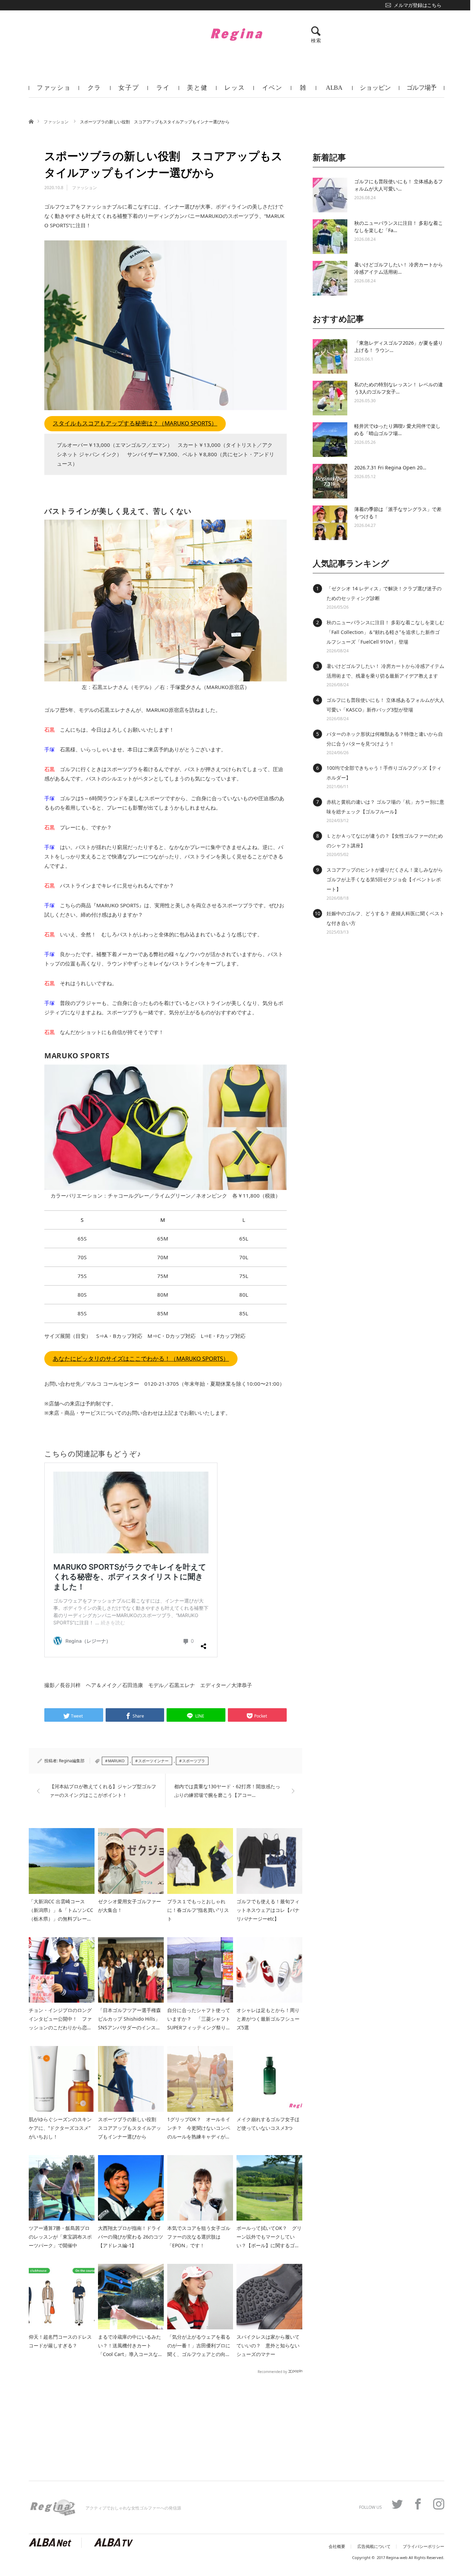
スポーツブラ (194, 1761)
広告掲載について (374, 2547)
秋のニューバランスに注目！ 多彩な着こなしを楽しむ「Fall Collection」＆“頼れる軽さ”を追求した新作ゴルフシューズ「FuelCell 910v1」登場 (385, 632)
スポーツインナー (153, 1761)
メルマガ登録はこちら (417, 5)
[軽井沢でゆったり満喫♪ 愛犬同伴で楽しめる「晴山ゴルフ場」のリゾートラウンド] (330, 440)
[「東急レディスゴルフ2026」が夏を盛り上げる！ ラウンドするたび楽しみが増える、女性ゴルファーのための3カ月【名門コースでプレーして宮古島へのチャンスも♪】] (330, 356)
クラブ (95, 91)
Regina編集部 (72, 1761)
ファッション (54, 91)
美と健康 (197, 91)
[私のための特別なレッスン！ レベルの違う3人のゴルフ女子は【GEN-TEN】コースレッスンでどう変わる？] (330, 398)
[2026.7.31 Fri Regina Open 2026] (330, 481)
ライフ (163, 91)
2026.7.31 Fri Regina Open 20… (390, 467)
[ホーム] (31, 121)
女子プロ (129, 91)
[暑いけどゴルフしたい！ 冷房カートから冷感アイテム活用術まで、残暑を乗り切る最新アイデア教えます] (330, 278)
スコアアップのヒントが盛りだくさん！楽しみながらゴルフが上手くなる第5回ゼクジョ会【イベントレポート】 (385, 879)
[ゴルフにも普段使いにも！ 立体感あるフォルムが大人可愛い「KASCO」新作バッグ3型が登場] (330, 195)
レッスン (235, 91)
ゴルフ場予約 (422, 91)
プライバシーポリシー (423, 2547)
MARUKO (116, 1761)
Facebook (418, 2504)
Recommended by (272, 2371)
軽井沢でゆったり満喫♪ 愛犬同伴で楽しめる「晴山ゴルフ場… (397, 430)
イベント (272, 91)
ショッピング (375, 91)
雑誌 (303, 91)
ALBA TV (334, 91)
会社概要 (337, 2547)
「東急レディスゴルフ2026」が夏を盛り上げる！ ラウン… (399, 346)
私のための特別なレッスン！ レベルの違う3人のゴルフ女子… (399, 388)
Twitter (397, 2504)
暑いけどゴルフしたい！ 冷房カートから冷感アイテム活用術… (399, 268)
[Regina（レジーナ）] (237, 34)
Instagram (439, 2504)
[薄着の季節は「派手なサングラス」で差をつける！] (330, 523)
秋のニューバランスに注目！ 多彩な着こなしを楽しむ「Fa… (399, 227)
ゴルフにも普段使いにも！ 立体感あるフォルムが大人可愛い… (399, 185)
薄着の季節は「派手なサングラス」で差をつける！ (398, 513)
